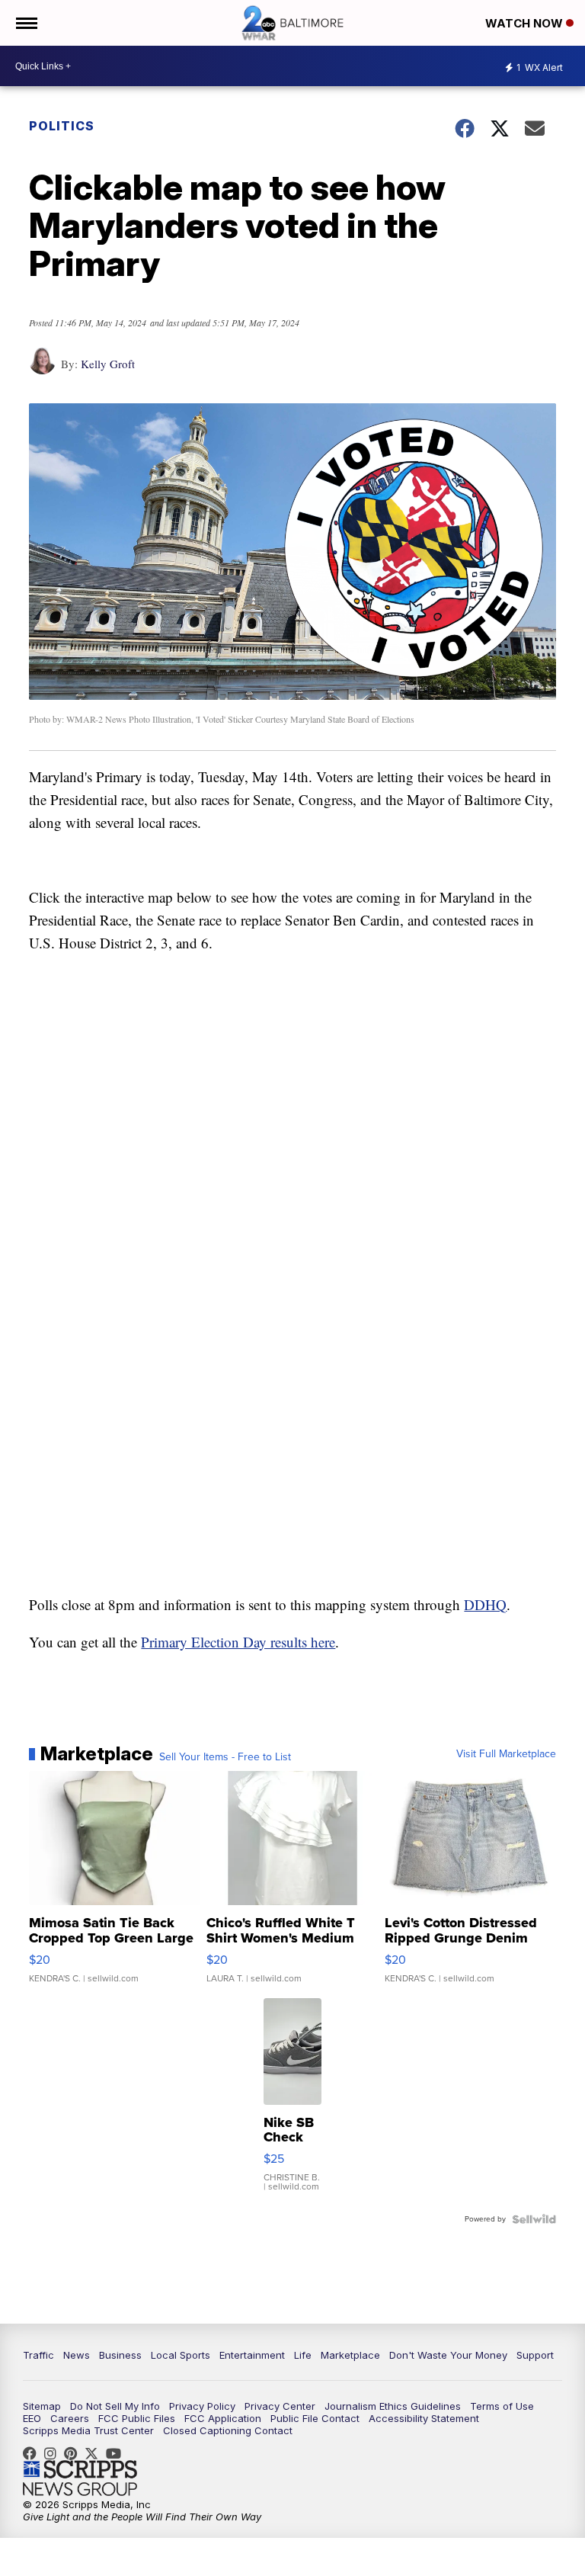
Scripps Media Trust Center (88, 2430)
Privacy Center (280, 2406)
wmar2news (54, 2453)
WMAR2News (74, 2453)
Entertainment (252, 2355)
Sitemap (42, 2406)
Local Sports (181, 2355)
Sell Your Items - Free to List (225, 1757)
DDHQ (485, 1604)
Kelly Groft (108, 364)
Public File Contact (315, 2418)
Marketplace (350, 2355)
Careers (70, 2418)
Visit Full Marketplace (506, 1754)
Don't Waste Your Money (448, 2355)
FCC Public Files (137, 2418)
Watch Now (526, 23)
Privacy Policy (202, 2406)
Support (535, 2355)
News (77, 2355)
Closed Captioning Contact (228, 2430)
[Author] (42, 369)
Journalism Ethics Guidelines (393, 2406)
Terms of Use (502, 2406)
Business (120, 2355)
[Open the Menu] (26, 23)
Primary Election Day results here (238, 1642)
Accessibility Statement (424, 2418)
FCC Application (223, 2418)
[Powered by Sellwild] (534, 2219)
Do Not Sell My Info (115, 2406)
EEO (32, 2418)
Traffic (38, 2355)
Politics (62, 126)
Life (303, 2355)
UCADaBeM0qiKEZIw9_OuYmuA (117, 2453)
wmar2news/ (34, 2453)
